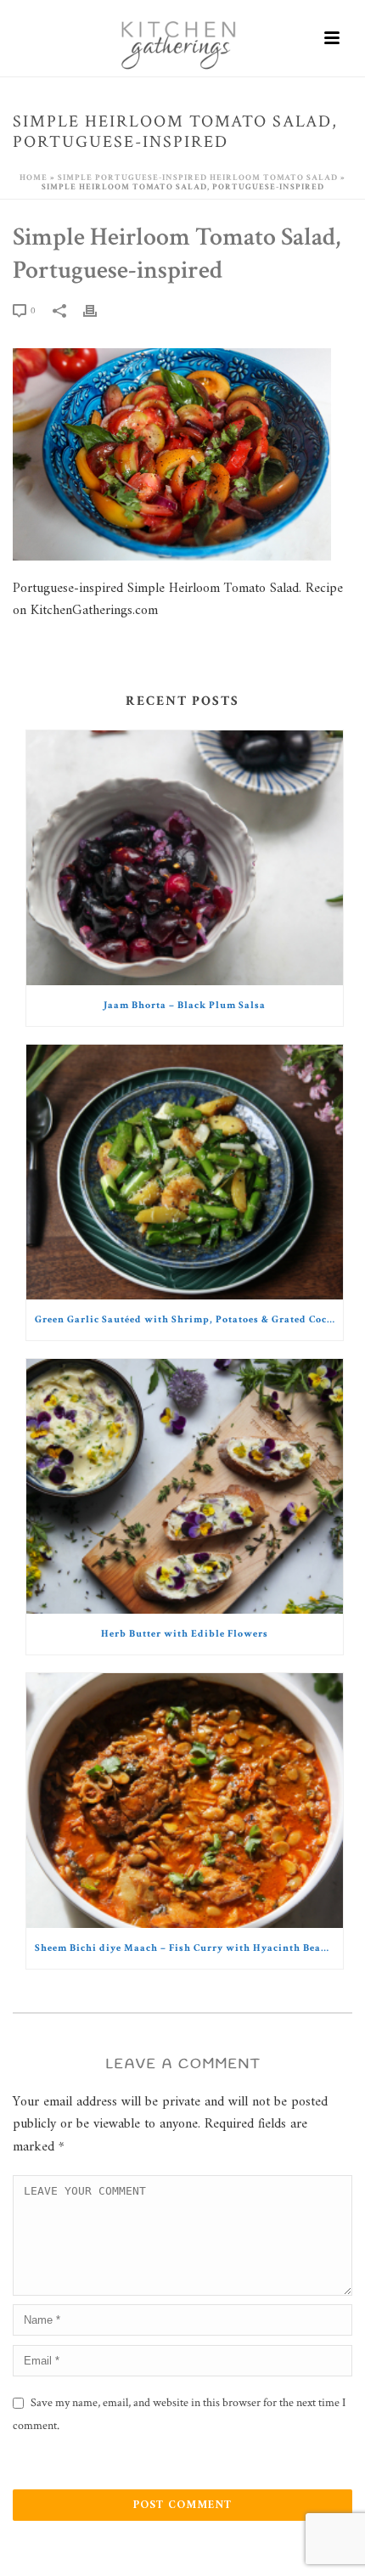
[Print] (98, 310)
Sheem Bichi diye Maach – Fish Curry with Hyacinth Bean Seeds (189, 1948)
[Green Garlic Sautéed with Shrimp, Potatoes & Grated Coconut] (185, 1172)
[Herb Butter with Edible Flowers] (185, 1486)
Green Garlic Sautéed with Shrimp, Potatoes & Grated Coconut (189, 1319)
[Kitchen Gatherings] (182, 38)
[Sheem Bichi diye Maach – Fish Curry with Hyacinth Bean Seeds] (185, 1801)
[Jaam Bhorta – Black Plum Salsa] (185, 858)
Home (34, 178)
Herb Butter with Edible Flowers (185, 1634)
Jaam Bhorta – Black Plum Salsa (185, 1005)
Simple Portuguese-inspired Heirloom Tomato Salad (198, 178)
